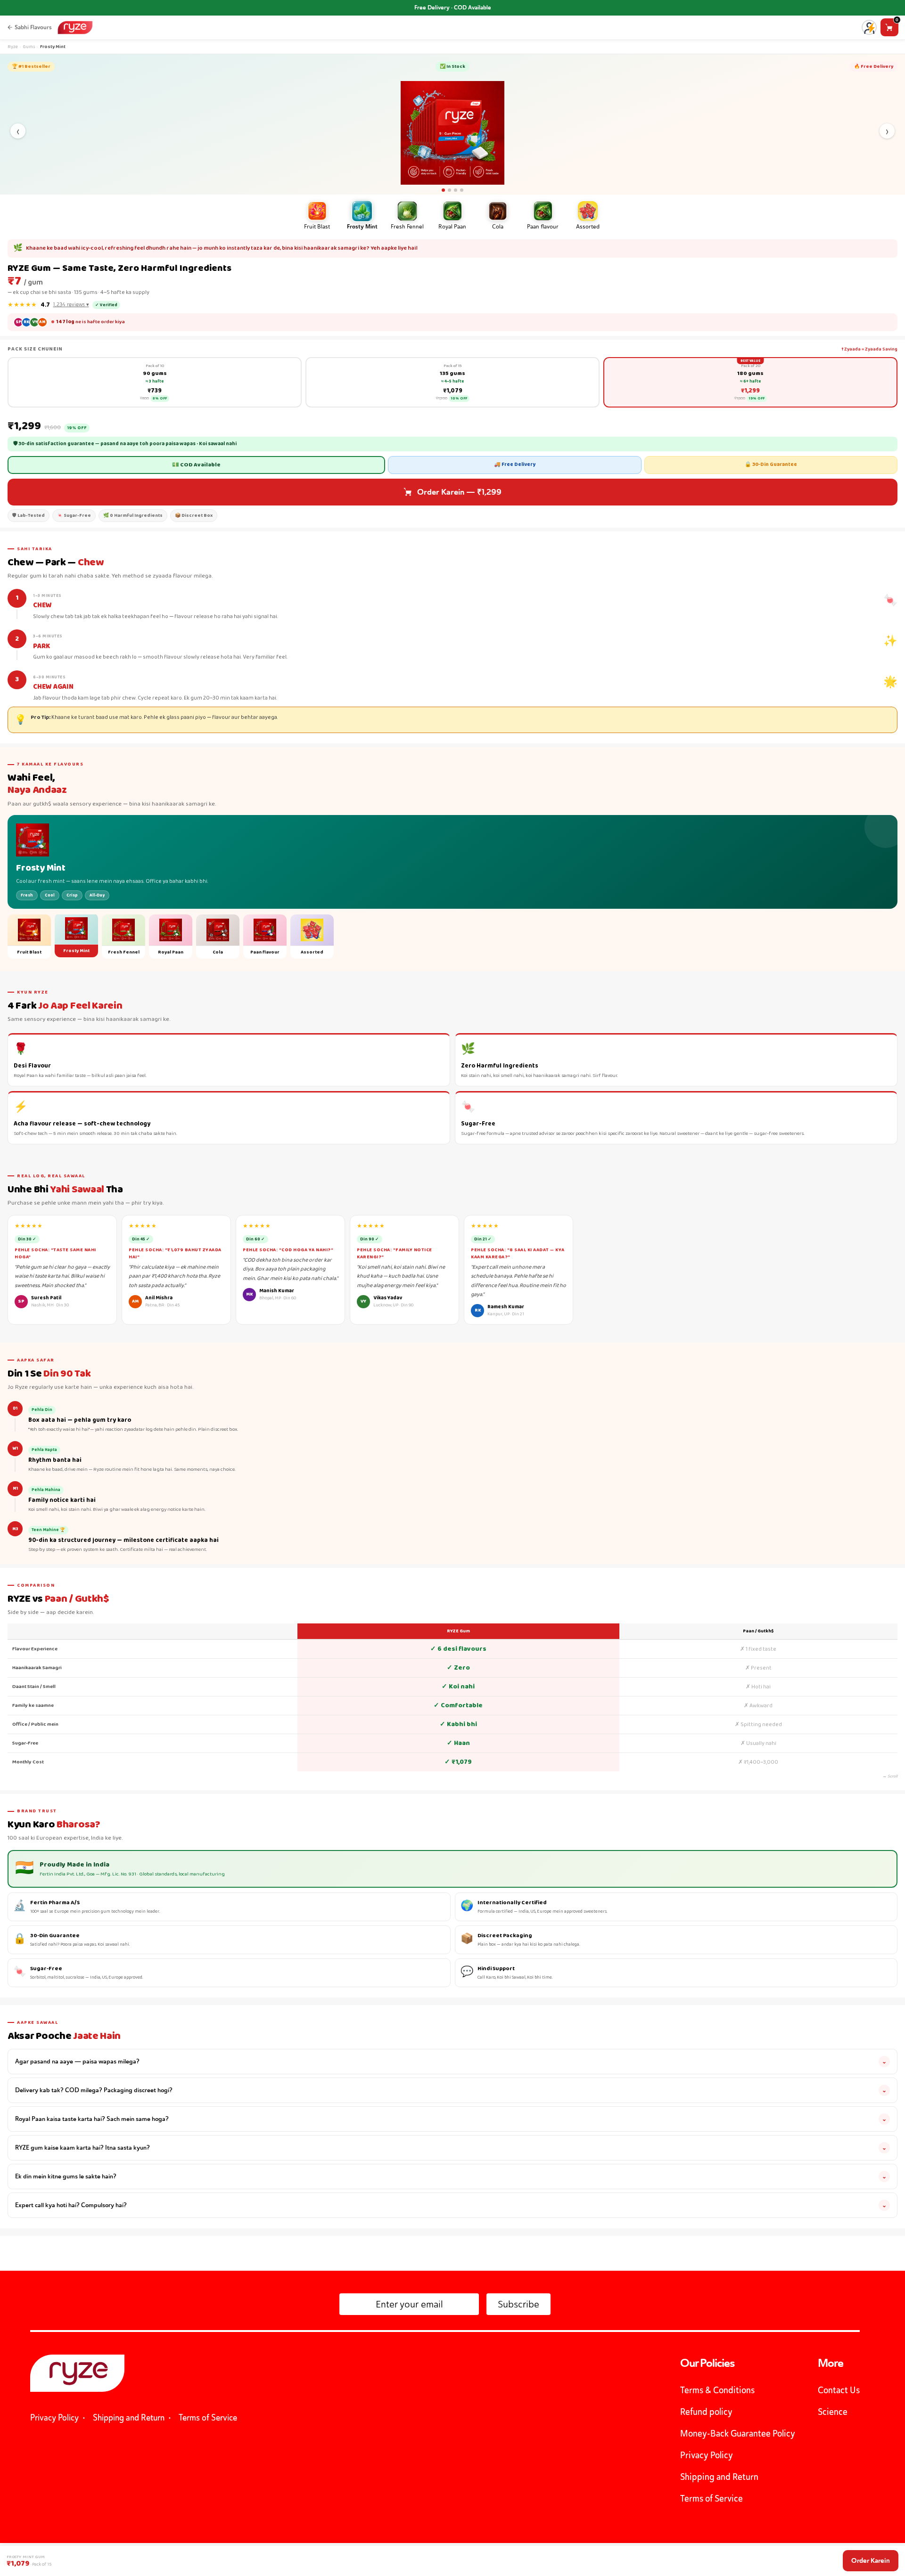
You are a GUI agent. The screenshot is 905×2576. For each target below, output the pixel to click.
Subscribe (518, 2304)
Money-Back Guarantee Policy (738, 2433)
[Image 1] (443, 190)
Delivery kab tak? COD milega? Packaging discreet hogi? (451, 2090)
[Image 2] (449, 190)
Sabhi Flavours (33, 27)
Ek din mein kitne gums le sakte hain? (451, 2176)
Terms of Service (208, 2417)
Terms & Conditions (717, 2390)
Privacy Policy (54, 2417)
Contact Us (839, 2390)
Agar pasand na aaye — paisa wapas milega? (451, 2061)
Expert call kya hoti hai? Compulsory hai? (451, 2205)
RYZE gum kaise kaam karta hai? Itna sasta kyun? (451, 2148)
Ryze (13, 47)
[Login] (869, 29)
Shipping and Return (129, 2417)
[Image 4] (462, 190)
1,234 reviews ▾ (71, 305)
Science (833, 2412)
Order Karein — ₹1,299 (459, 492)
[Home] (75, 28)
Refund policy (706, 2412)
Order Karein (871, 2560)
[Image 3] (456, 190)
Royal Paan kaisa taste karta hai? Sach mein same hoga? (451, 2119)
